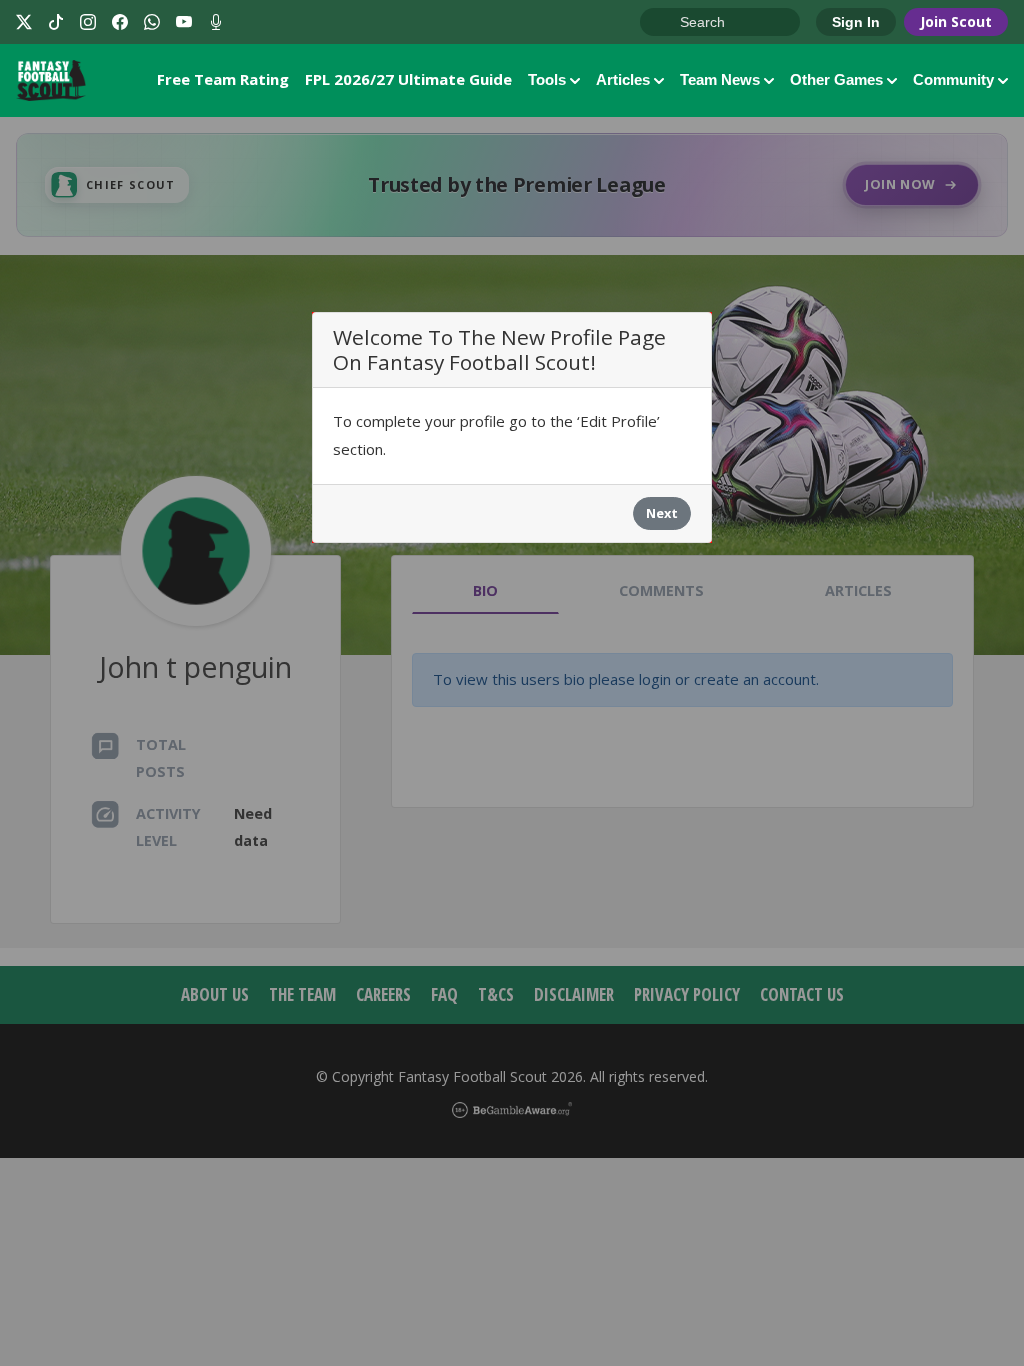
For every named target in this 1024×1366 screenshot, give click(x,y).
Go (665, 23)
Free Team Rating (223, 79)
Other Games (836, 79)
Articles (623, 79)
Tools (547, 79)
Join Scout (956, 21)
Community (953, 79)
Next (662, 513)
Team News (720, 79)
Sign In (856, 22)
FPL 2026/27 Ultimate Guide (408, 79)
